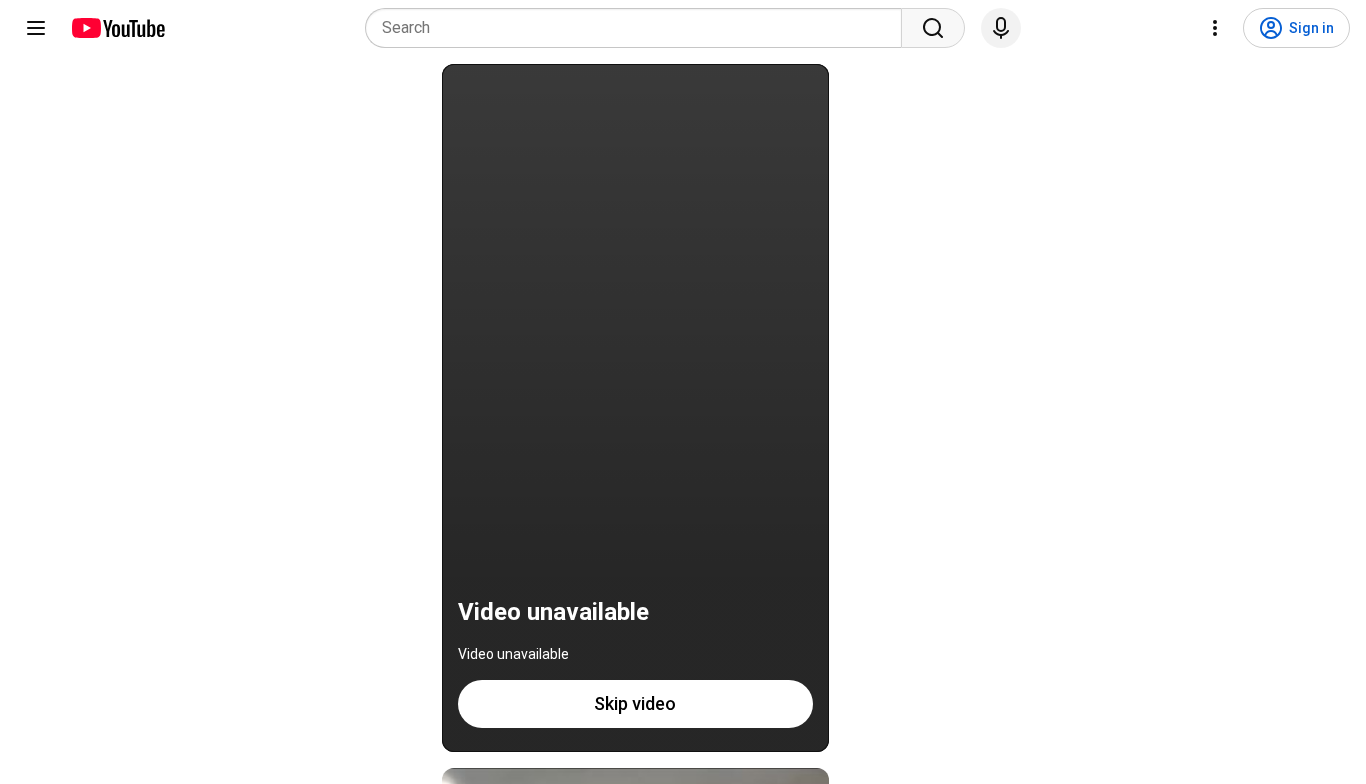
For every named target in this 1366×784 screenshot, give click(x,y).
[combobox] (639, 28)
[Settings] (1215, 28)
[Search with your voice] (1001, 28)
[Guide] (36, 28)
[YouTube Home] (117, 28)
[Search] (933, 28)
